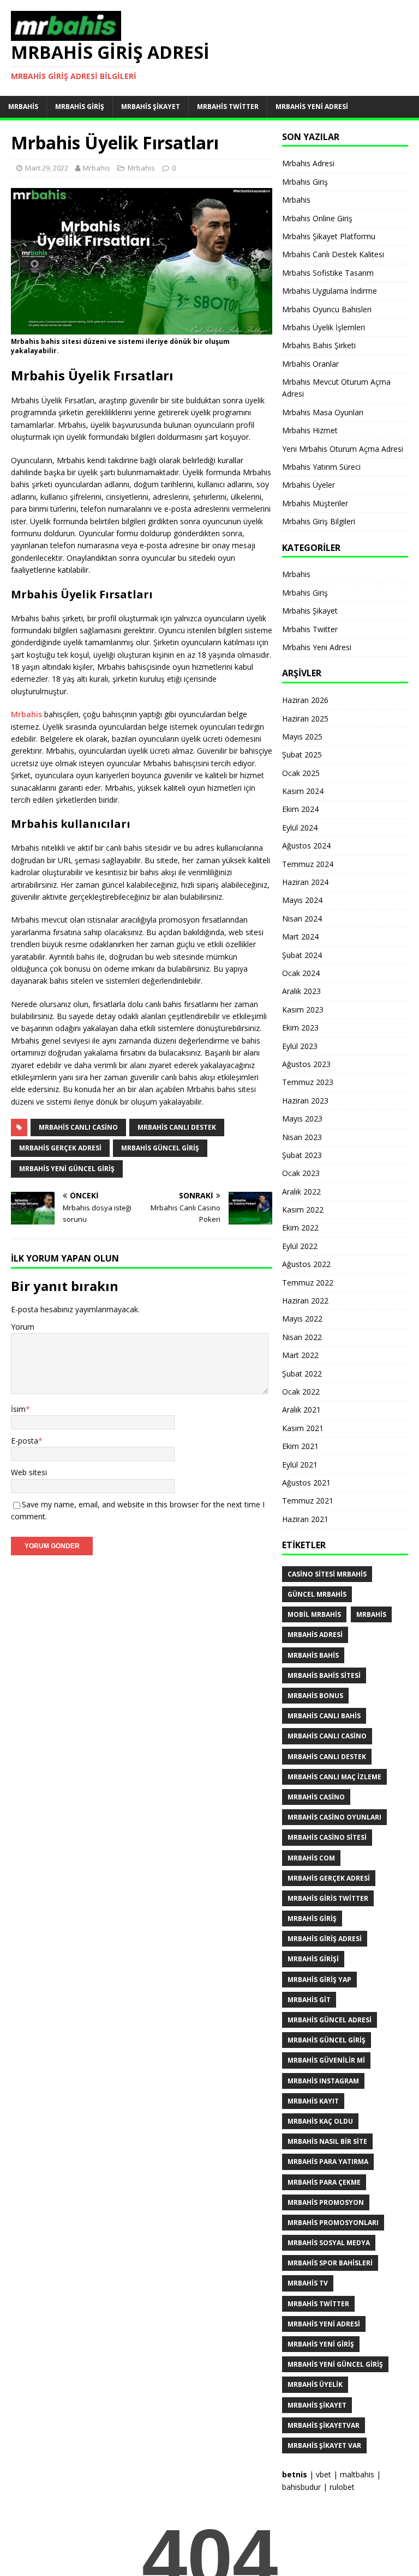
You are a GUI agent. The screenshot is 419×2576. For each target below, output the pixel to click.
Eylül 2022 (300, 1246)
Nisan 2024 (302, 919)
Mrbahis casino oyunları (334, 1817)
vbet (324, 2474)
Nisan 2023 (302, 1137)
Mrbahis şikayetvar (324, 2425)
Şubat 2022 (302, 1374)
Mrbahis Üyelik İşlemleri (324, 327)
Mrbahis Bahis (313, 1655)
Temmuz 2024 (308, 864)
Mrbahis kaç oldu (320, 2121)
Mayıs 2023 (302, 1119)
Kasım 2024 (303, 791)
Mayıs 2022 (302, 1319)
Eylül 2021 (300, 1465)
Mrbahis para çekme (324, 2182)
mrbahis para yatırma (328, 2162)
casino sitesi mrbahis (327, 1574)
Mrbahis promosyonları (333, 2223)
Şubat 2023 (302, 1155)
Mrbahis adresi (315, 1635)
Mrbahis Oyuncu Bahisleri (327, 309)
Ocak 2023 (301, 1173)
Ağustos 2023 (306, 1064)
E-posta (25, 1441)
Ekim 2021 (300, 1446)
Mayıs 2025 (302, 737)
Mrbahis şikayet (317, 2405)
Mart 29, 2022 (47, 168)
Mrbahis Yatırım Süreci (321, 467)
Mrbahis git (309, 2000)
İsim (18, 1409)
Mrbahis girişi (313, 1959)
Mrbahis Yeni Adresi (312, 107)
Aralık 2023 (301, 991)
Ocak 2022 (301, 1392)
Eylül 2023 (300, 1046)
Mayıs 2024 (302, 900)
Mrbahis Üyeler (309, 485)
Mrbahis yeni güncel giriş (67, 1169)
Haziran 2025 (305, 719)
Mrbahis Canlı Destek (177, 1127)
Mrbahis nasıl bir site (327, 2141)
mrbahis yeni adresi (324, 2324)
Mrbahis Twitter (228, 107)
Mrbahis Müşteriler (315, 503)
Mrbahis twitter (318, 2304)
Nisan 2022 (302, 1337)
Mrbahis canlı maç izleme (334, 1777)
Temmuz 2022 (308, 1283)
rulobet (342, 2487)
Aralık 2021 (301, 1410)
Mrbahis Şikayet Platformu (329, 236)
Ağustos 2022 (306, 1264)
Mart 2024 (300, 937)
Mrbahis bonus (315, 1696)
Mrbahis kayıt (313, 2101)
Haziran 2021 (305, 1519)
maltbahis (357, 2474)
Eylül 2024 (300, 828)
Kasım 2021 (303, 1428)
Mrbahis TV (308, 2283)
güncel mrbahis (317, 1594)
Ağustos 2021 (306, 1483)
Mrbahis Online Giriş (317, 218)
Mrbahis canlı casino (78, 1127)
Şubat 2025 (302, 754)
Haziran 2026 (305, 700)
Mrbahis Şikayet (151, 107)
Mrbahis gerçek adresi (60, 1148)
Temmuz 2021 (308, 1501)
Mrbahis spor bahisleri (330, 2263)
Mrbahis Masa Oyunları (323, 412)
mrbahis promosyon (326, 2202)
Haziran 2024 (305, 882)
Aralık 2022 (301, 1192)
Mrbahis (23, 107)
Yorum (23, 1327)
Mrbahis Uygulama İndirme (330, 291)
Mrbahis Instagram (323, 2081)
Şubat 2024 (302, 955)
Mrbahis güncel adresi (330, 2020)
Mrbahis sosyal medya (329, 2243)
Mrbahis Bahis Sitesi (324, 1675)
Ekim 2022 (300, 1228)
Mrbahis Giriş (80, 107)
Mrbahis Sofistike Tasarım (328, 273)
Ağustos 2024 (306, 845)
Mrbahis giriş (312, 1919)
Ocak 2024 (301, 973)
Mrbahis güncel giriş (160, 1148)
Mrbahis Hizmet (310, 430)
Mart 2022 (300, 1355)
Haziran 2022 (305, 1301)
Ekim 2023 (300, 1028)
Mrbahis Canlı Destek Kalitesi (333, 254)
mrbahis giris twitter (328, 1898)
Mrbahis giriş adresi (325, 1939)
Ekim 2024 (300, 809)
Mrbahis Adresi (308, 163)
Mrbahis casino (316, 1797)
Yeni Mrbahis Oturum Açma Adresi (343, 449)
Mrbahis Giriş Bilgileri (319, 521)
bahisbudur (301, 2487)
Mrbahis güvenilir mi (326, 2060)
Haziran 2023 (305, 1101)
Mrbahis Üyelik (315, 2384)
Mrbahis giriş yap (319, 1980)
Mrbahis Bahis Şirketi (319, 345)
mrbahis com (311, 1858)
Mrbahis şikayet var (324, 2445)
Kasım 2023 (303, 1010)
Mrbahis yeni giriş (321, 2344)
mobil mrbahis (314, 1614)
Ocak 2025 (301, 773)
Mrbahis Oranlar (310, 364)
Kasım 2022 (303, 1210)
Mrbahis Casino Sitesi (327, 1837)
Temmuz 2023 (308, 1082)
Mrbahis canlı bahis (324, 1716)
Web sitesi (29, 1472)
